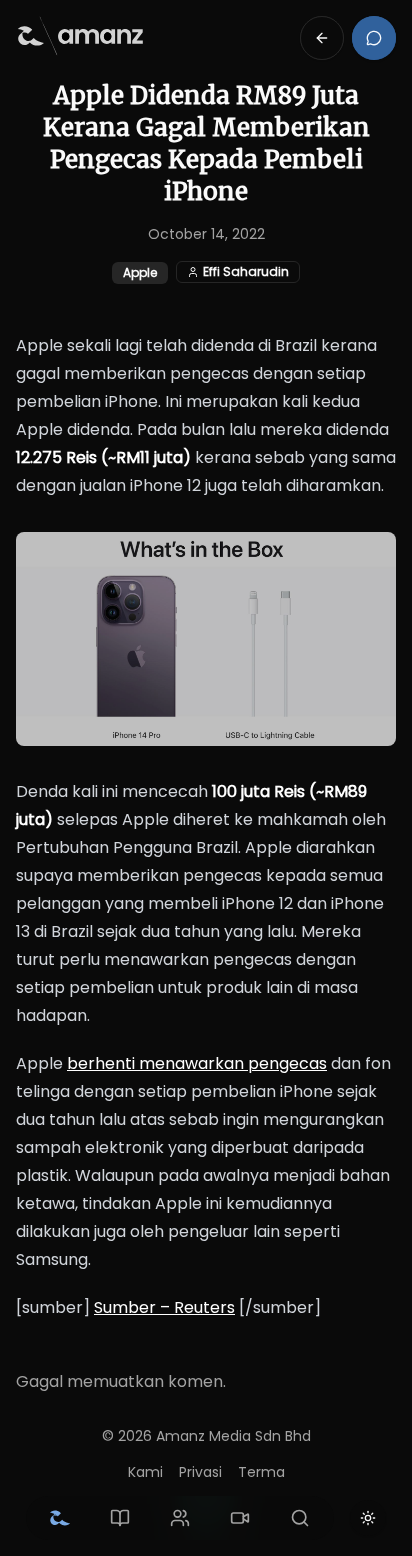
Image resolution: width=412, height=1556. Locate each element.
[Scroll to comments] (374, 38)
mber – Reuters (173, 1307)
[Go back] (322, 38)
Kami (145, 1472)
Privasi (200, 1472)
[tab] (60, 1518)
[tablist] (180, 1518)
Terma (261, 1472)
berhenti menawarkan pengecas (197, 1063)
